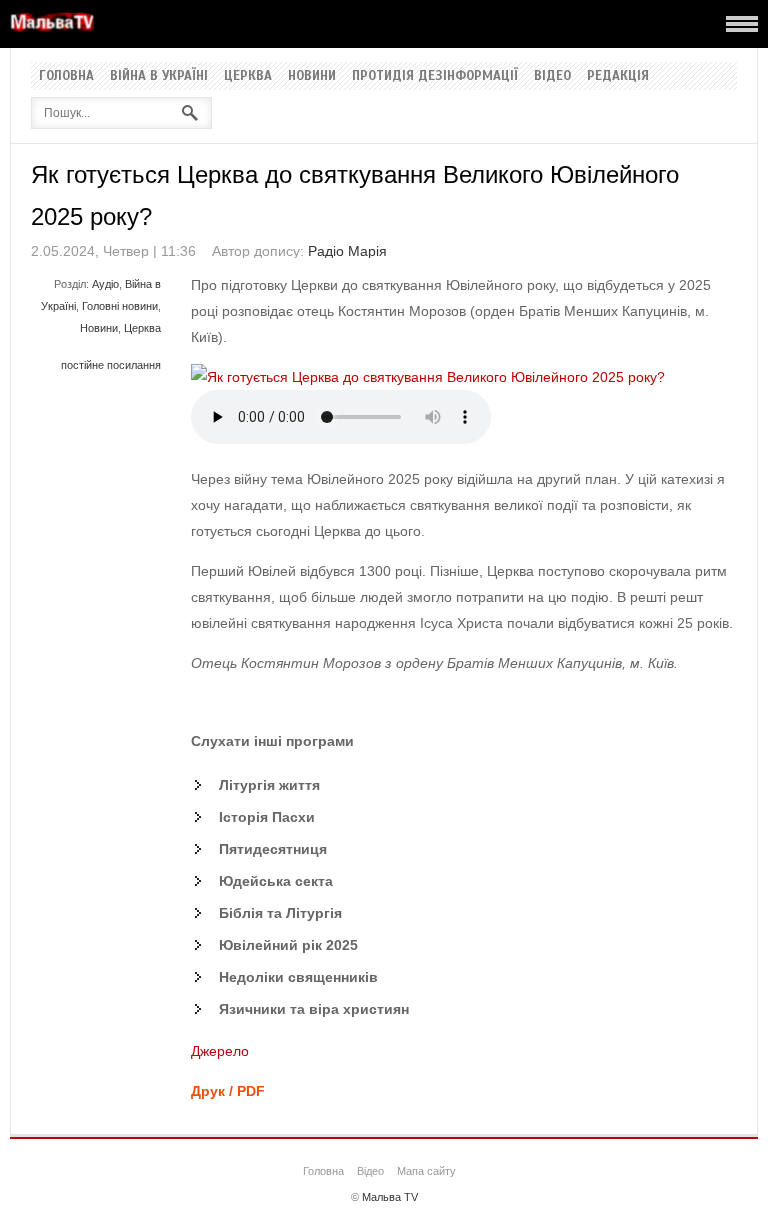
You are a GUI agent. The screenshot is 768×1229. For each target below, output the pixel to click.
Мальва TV (390, 1197)
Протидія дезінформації (435, 76)
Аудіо (105, 284)
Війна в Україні (159, 76)
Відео (552, 76)
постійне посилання (111, 365)
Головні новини (120, 306)
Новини (312, 76)
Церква (248, 76)
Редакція (618, 76)
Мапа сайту (426, 1171)
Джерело (220, 1051)
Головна (66, 76)
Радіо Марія (347, 251)
